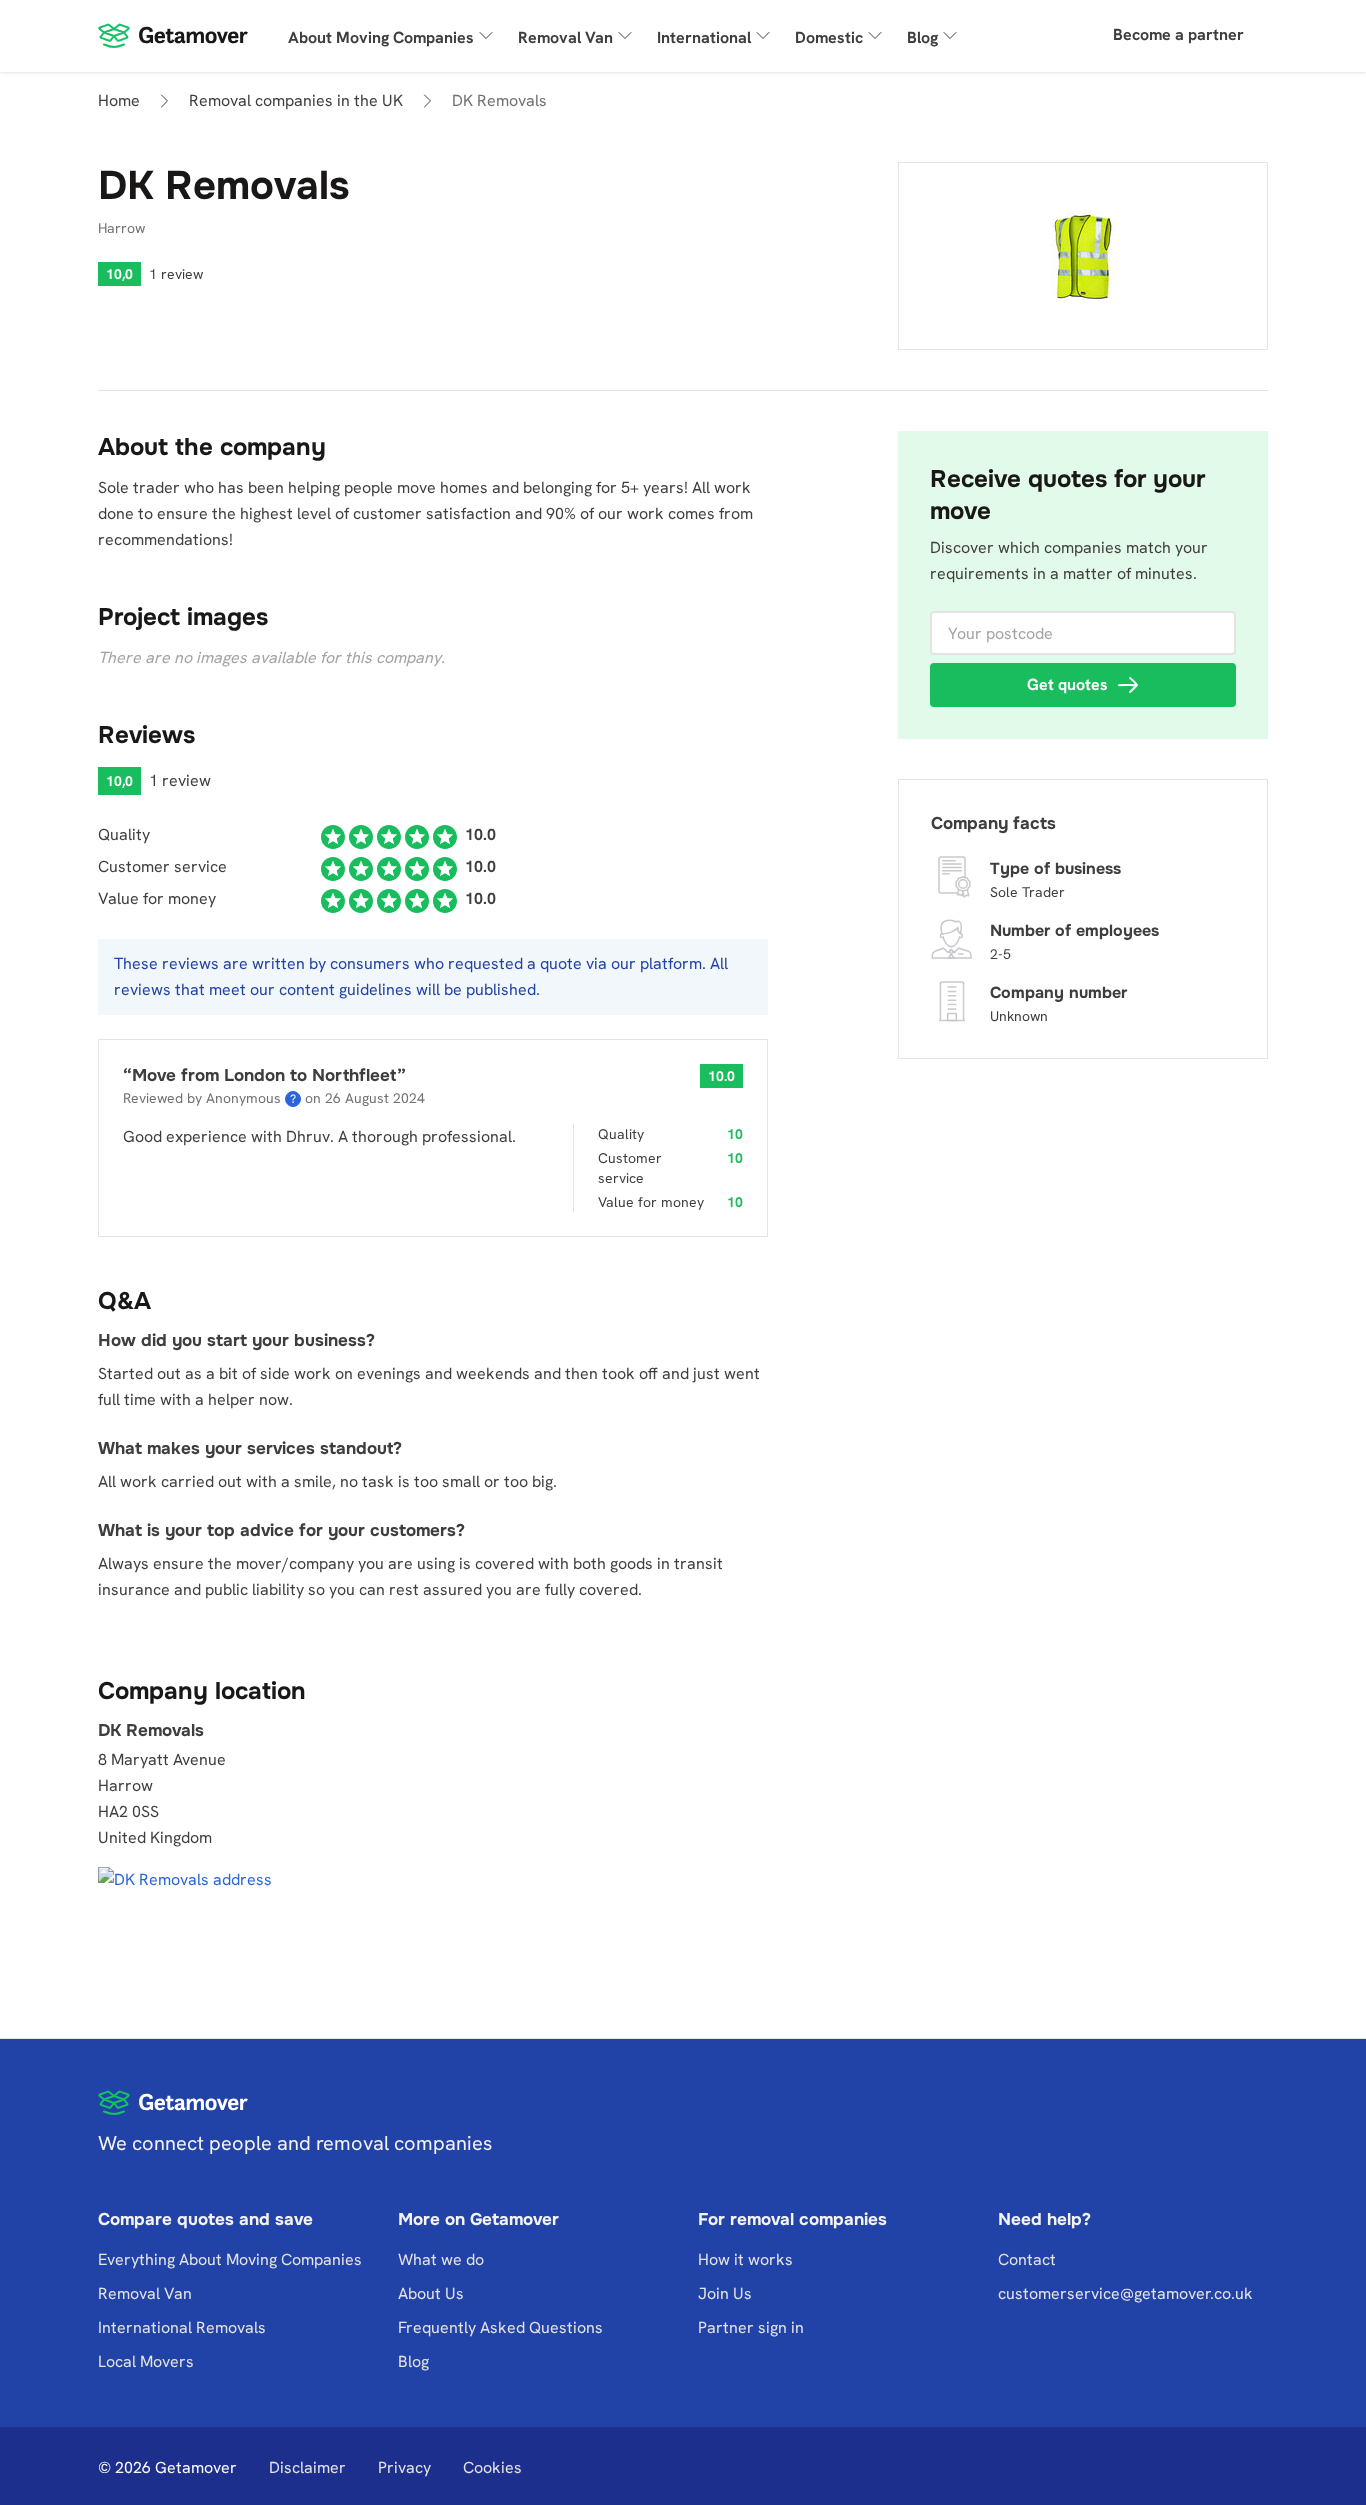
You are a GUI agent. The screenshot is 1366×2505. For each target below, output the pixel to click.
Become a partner (1178, 34)
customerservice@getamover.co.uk (1125, 2293)
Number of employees (1074, 930)
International (704, 37)
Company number (1058, 992)
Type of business (1055, 868)
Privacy (404, 2467)
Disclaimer (307, 2467)
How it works (745, 2259)
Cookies (492, 2467)
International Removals (182, 2327)
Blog (922, 37)
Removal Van (565, 37)
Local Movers (146, 2361)
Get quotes (1067, 684)
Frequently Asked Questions (500, 2327)
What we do (441, 2259)
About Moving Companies (381, 37)
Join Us (725, 2293)
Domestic (829, 37)
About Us (431, 2293)
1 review (176, 274)
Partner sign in (751, 2327)
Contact (1027, 2259)
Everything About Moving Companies (230, 2259)
